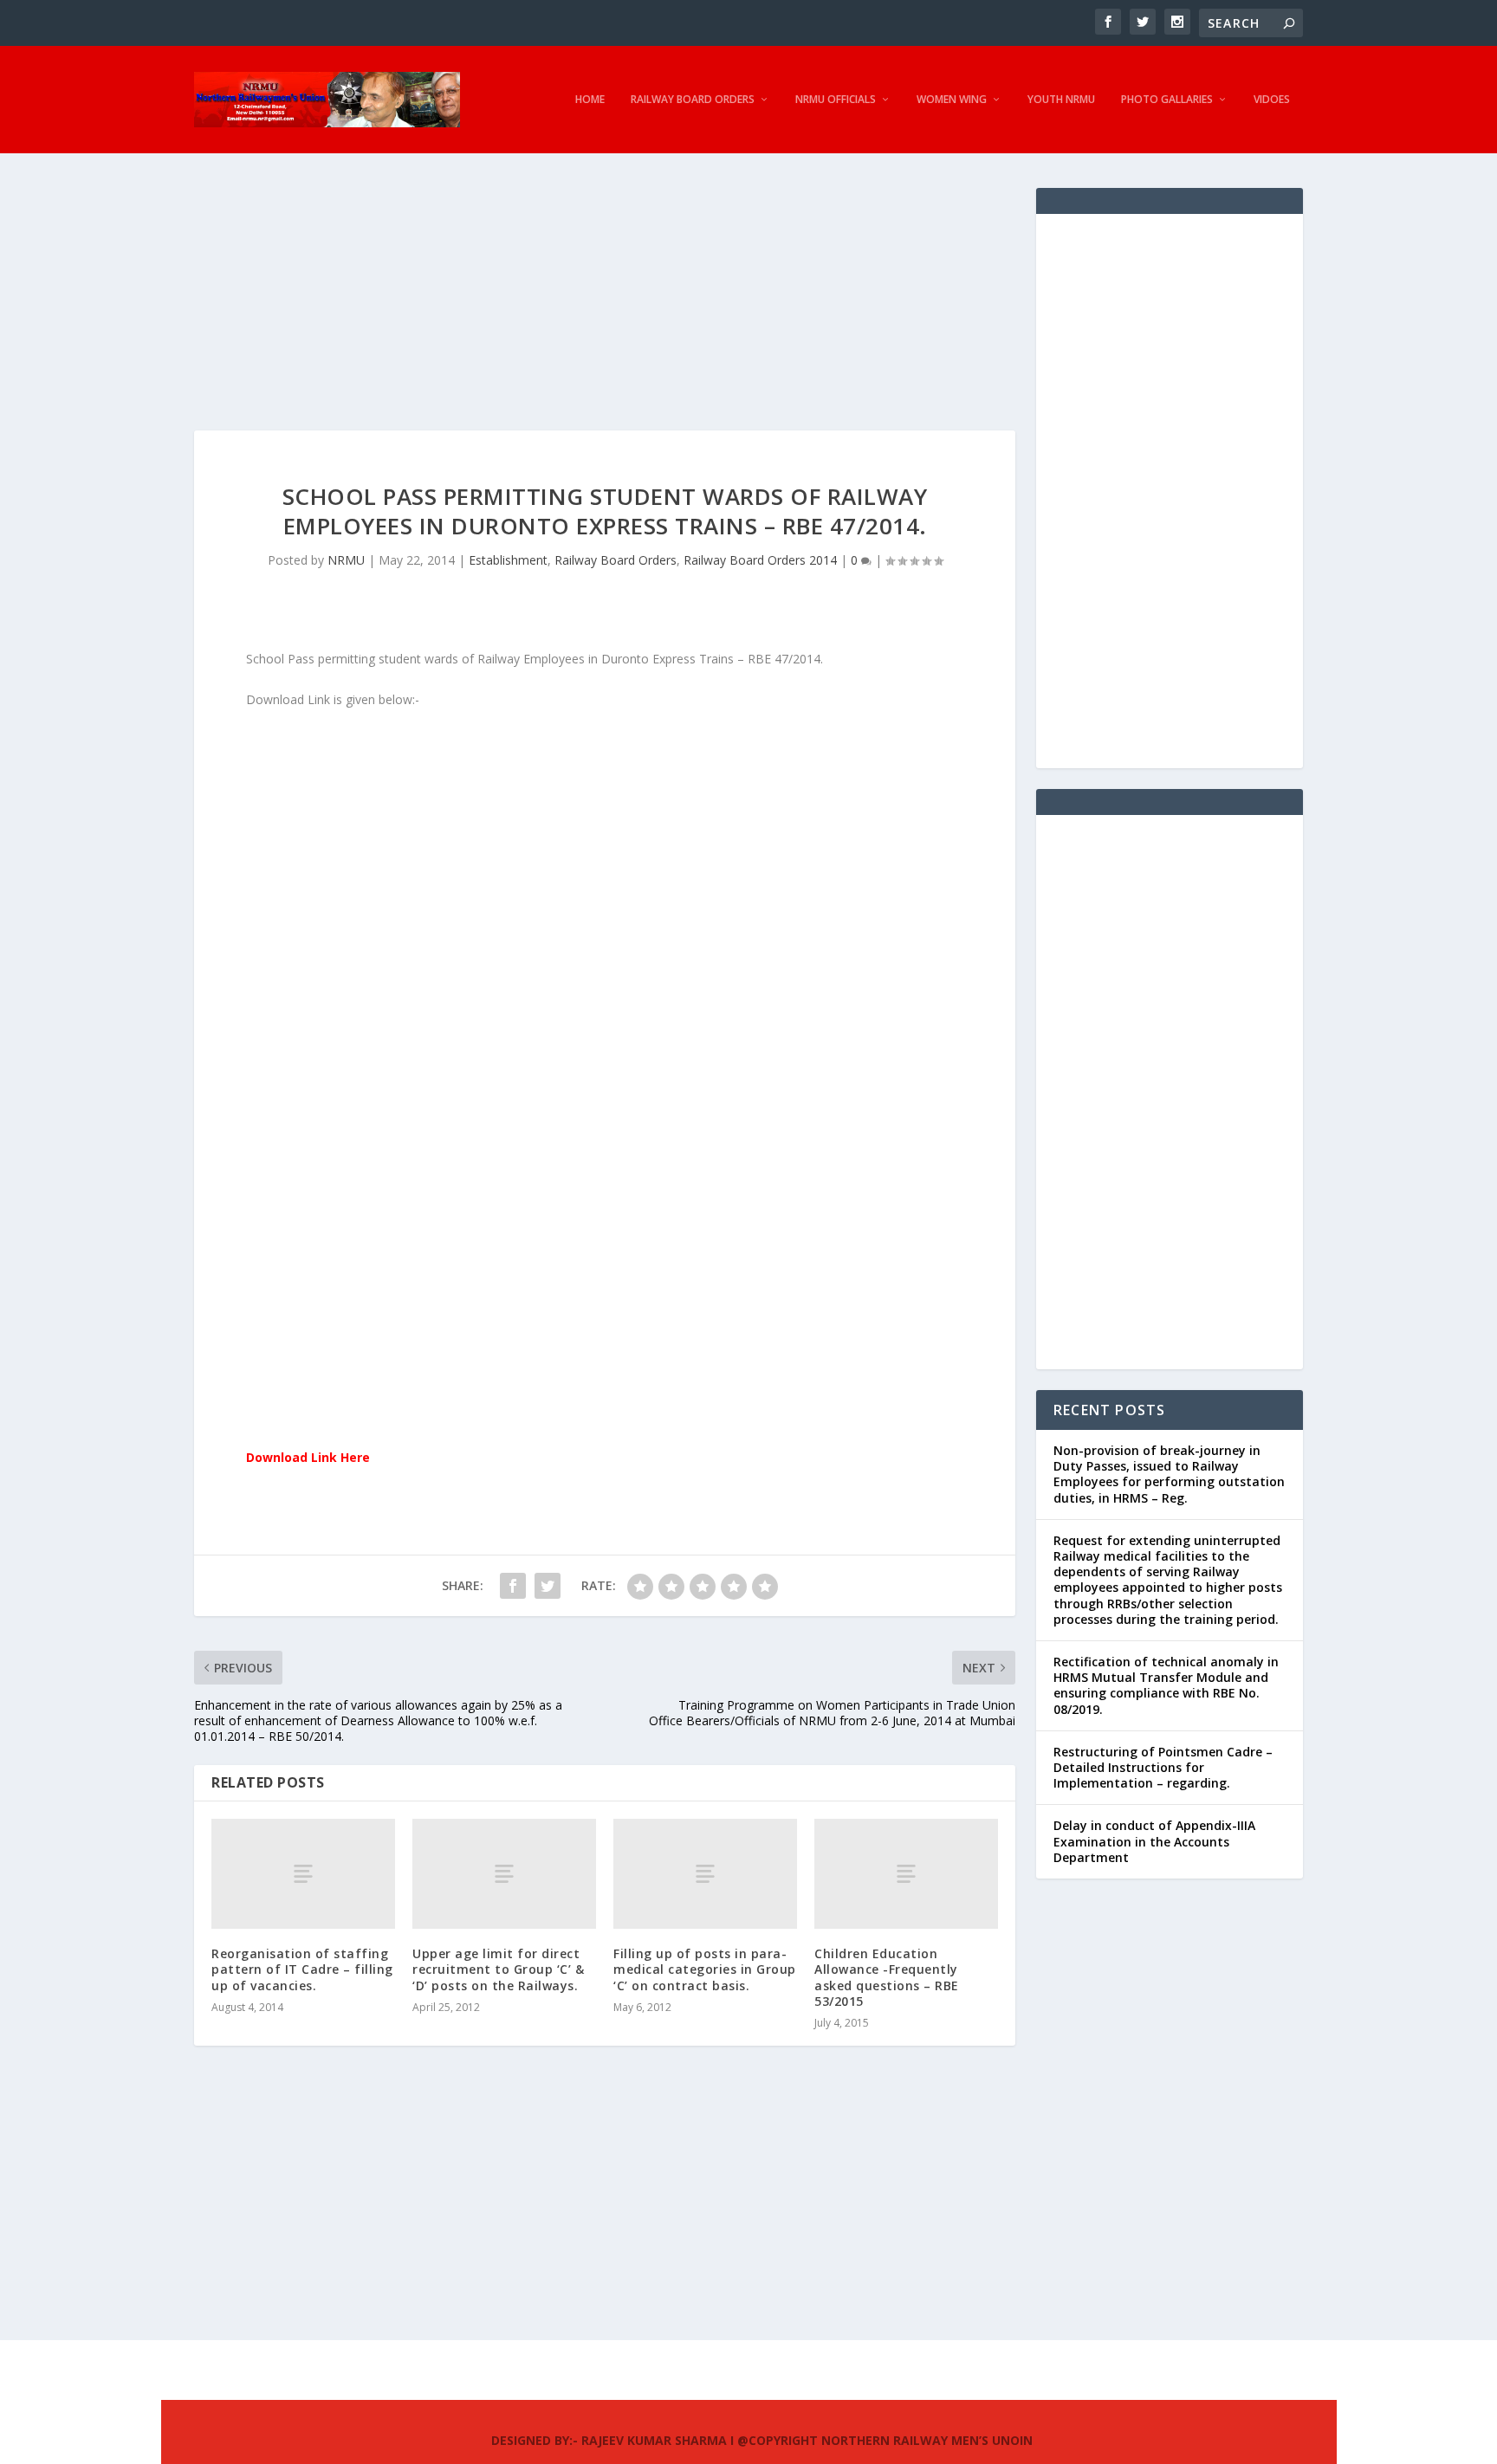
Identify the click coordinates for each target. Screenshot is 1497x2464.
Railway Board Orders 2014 (760, 560)
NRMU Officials (836, 100)
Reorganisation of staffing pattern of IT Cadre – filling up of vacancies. (302, 1969)
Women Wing (952, 100)
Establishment (508, 560)
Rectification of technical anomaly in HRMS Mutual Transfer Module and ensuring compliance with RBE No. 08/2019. (1166, 1685)
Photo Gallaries (1167, 100)
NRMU (346, 560)
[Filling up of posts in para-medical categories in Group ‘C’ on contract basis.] (705, 1874)
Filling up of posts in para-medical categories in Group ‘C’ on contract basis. (705, 1969)
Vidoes (1272, 100)
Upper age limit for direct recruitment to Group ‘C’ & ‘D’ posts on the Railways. (498, 1969)
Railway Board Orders (693, 100)
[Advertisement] (605, 309)
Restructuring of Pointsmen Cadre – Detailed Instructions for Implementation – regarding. (1163, 1767)
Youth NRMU (1061, 100)
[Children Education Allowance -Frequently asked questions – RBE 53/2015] (906, 1874)
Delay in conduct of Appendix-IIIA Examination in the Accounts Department (1154, 1841)
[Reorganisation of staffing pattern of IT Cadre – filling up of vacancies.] (303, 1874)
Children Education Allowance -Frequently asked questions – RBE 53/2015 (887, 1977)
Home (590, 100)
